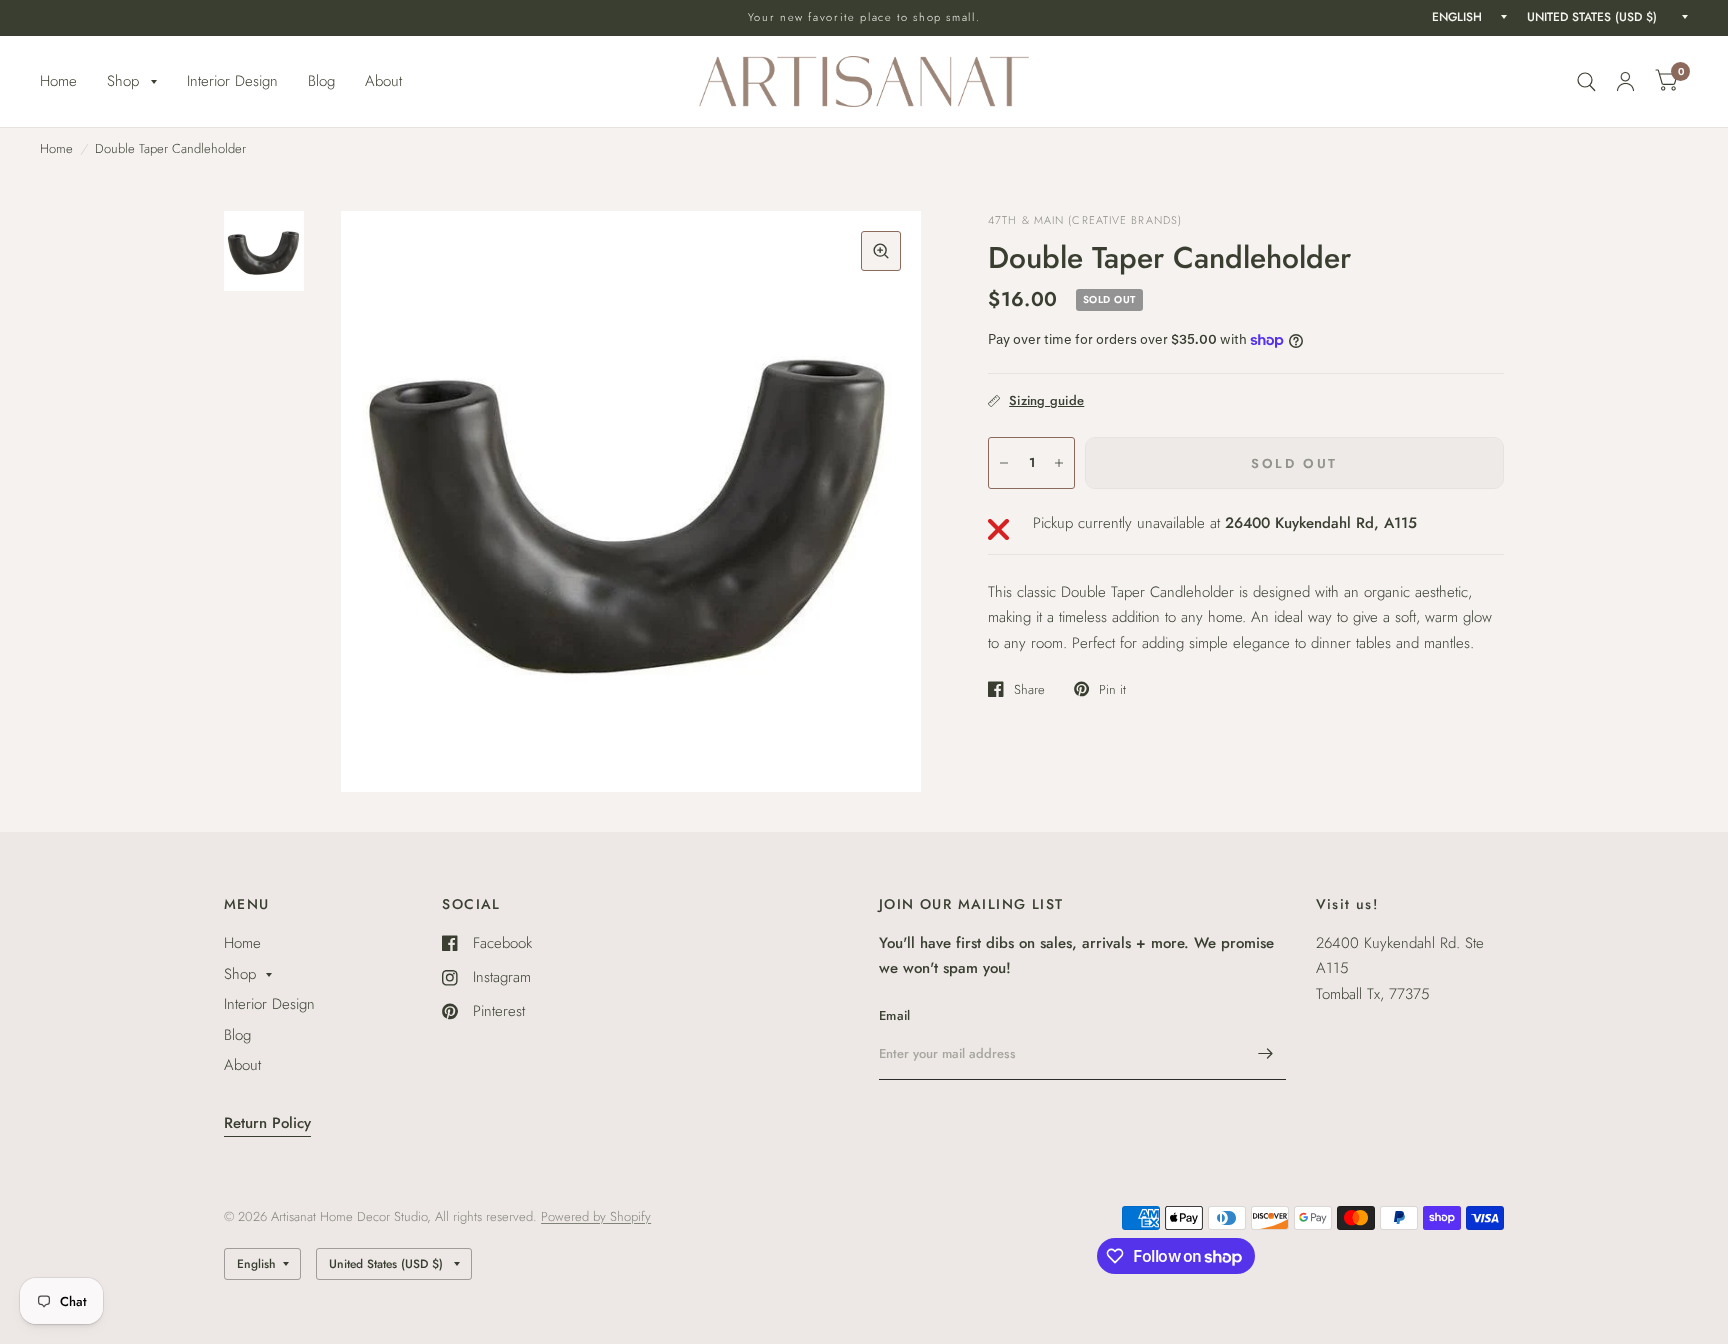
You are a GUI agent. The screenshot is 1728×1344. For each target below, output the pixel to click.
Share (1029, 689)
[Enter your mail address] (1266, 1054)
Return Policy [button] (267, 1123)
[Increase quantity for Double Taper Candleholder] (1059, 463)
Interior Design (232, 81)
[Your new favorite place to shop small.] (864, 17)
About (383, 81)
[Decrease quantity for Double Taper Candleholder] (1004, 463)
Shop (123, 81)
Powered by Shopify (596, 1216)
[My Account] (1625, 81)
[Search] (1586, 81)
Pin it (1112, 689)
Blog (321, 81)
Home (58, 81)
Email (894, 1015)
